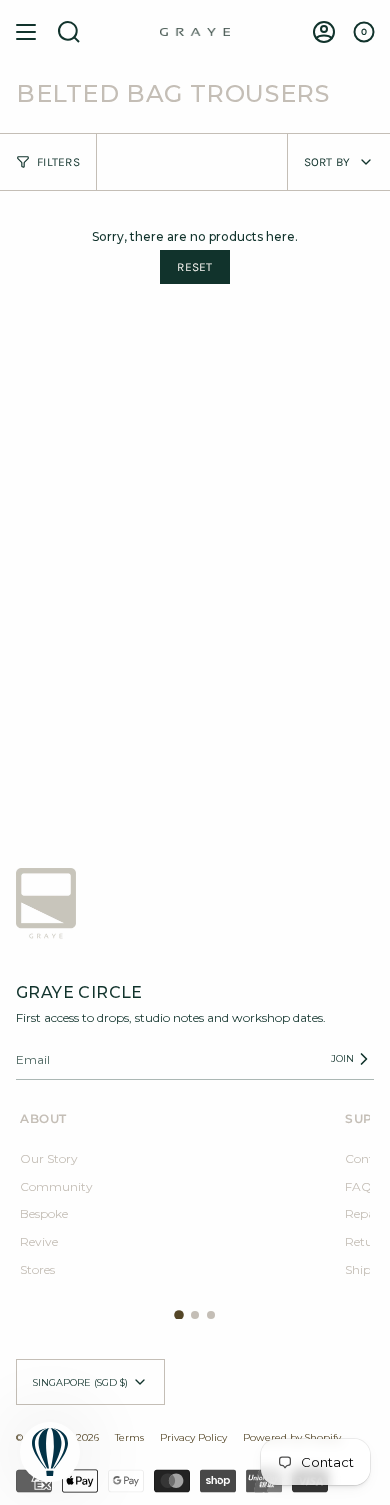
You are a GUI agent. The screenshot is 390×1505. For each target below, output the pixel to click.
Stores (37, 1269)
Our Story (49, 1158)
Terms (129, 1437)
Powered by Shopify (292, 1437)
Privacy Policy (193, 1437)
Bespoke (44, 1213)
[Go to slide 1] (179, 1316)
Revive (39, 1241)
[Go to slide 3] (211, 1315)
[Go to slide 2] (195, 1315)
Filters (58, 162)
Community (56, 1186)
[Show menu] (26, 32)
